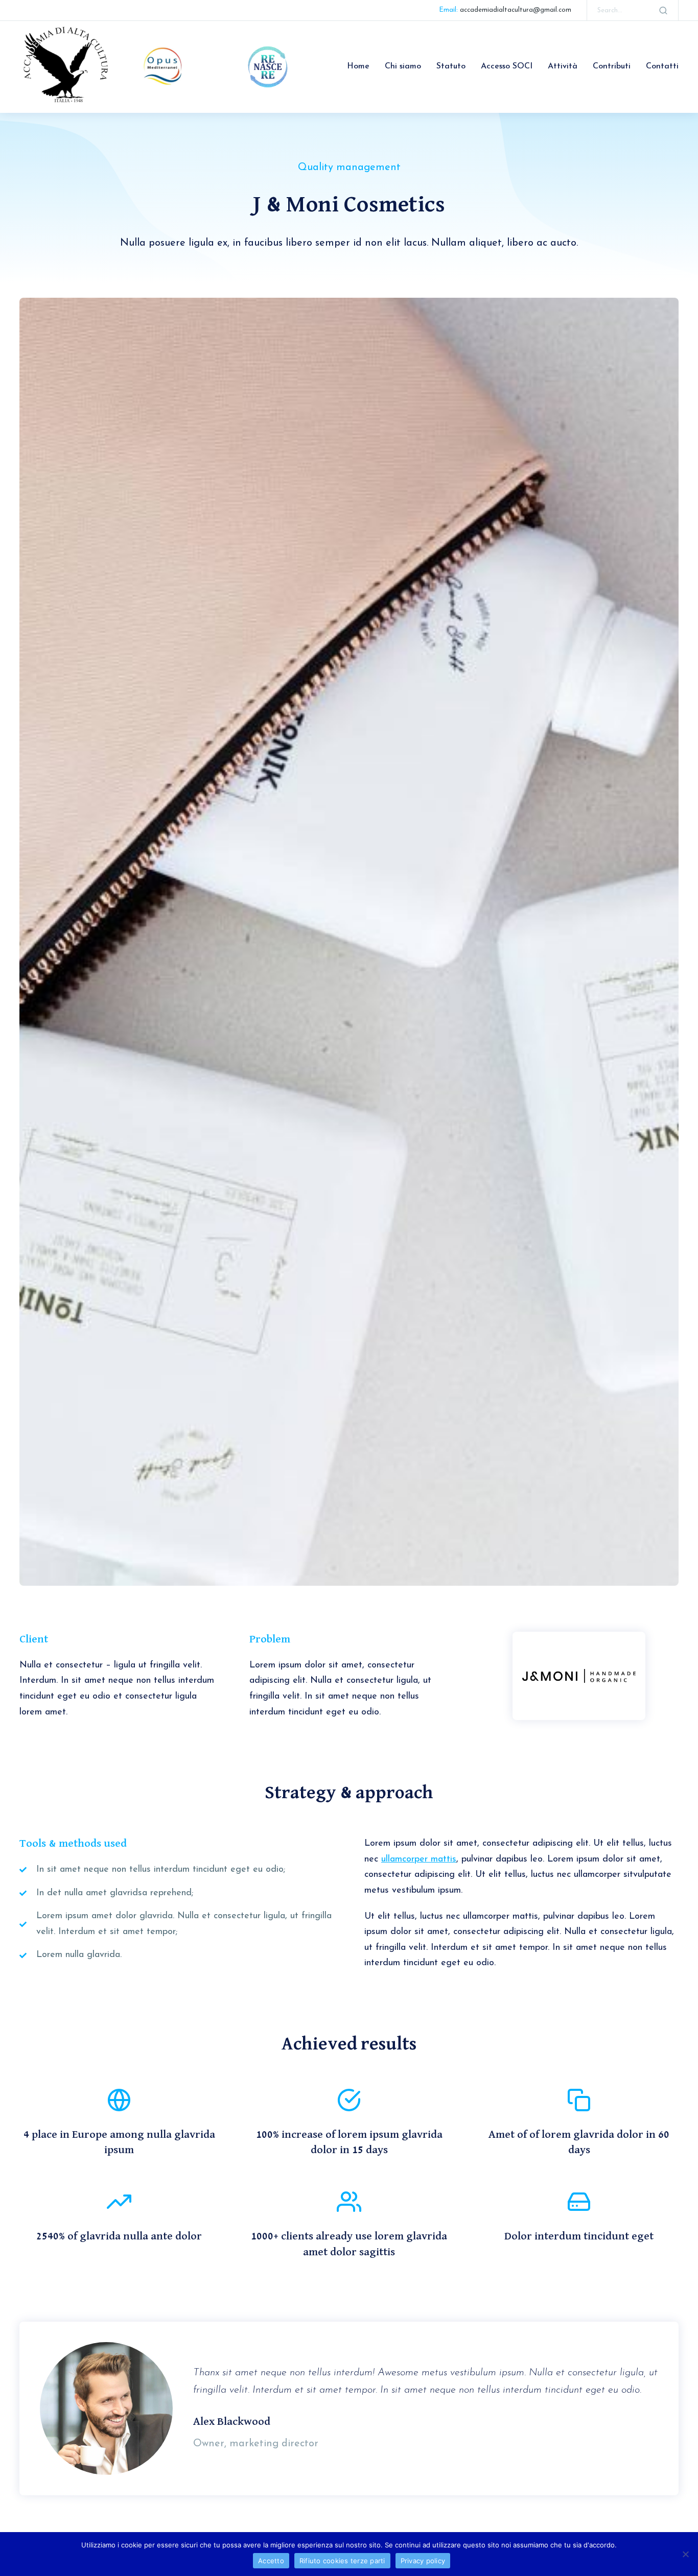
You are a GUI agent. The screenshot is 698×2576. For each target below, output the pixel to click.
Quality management (349, 168)
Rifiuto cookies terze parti (342, 2561)
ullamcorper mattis (419, 1859)
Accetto (271, 2561)
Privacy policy (423, 2561)
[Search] (663, 10)
